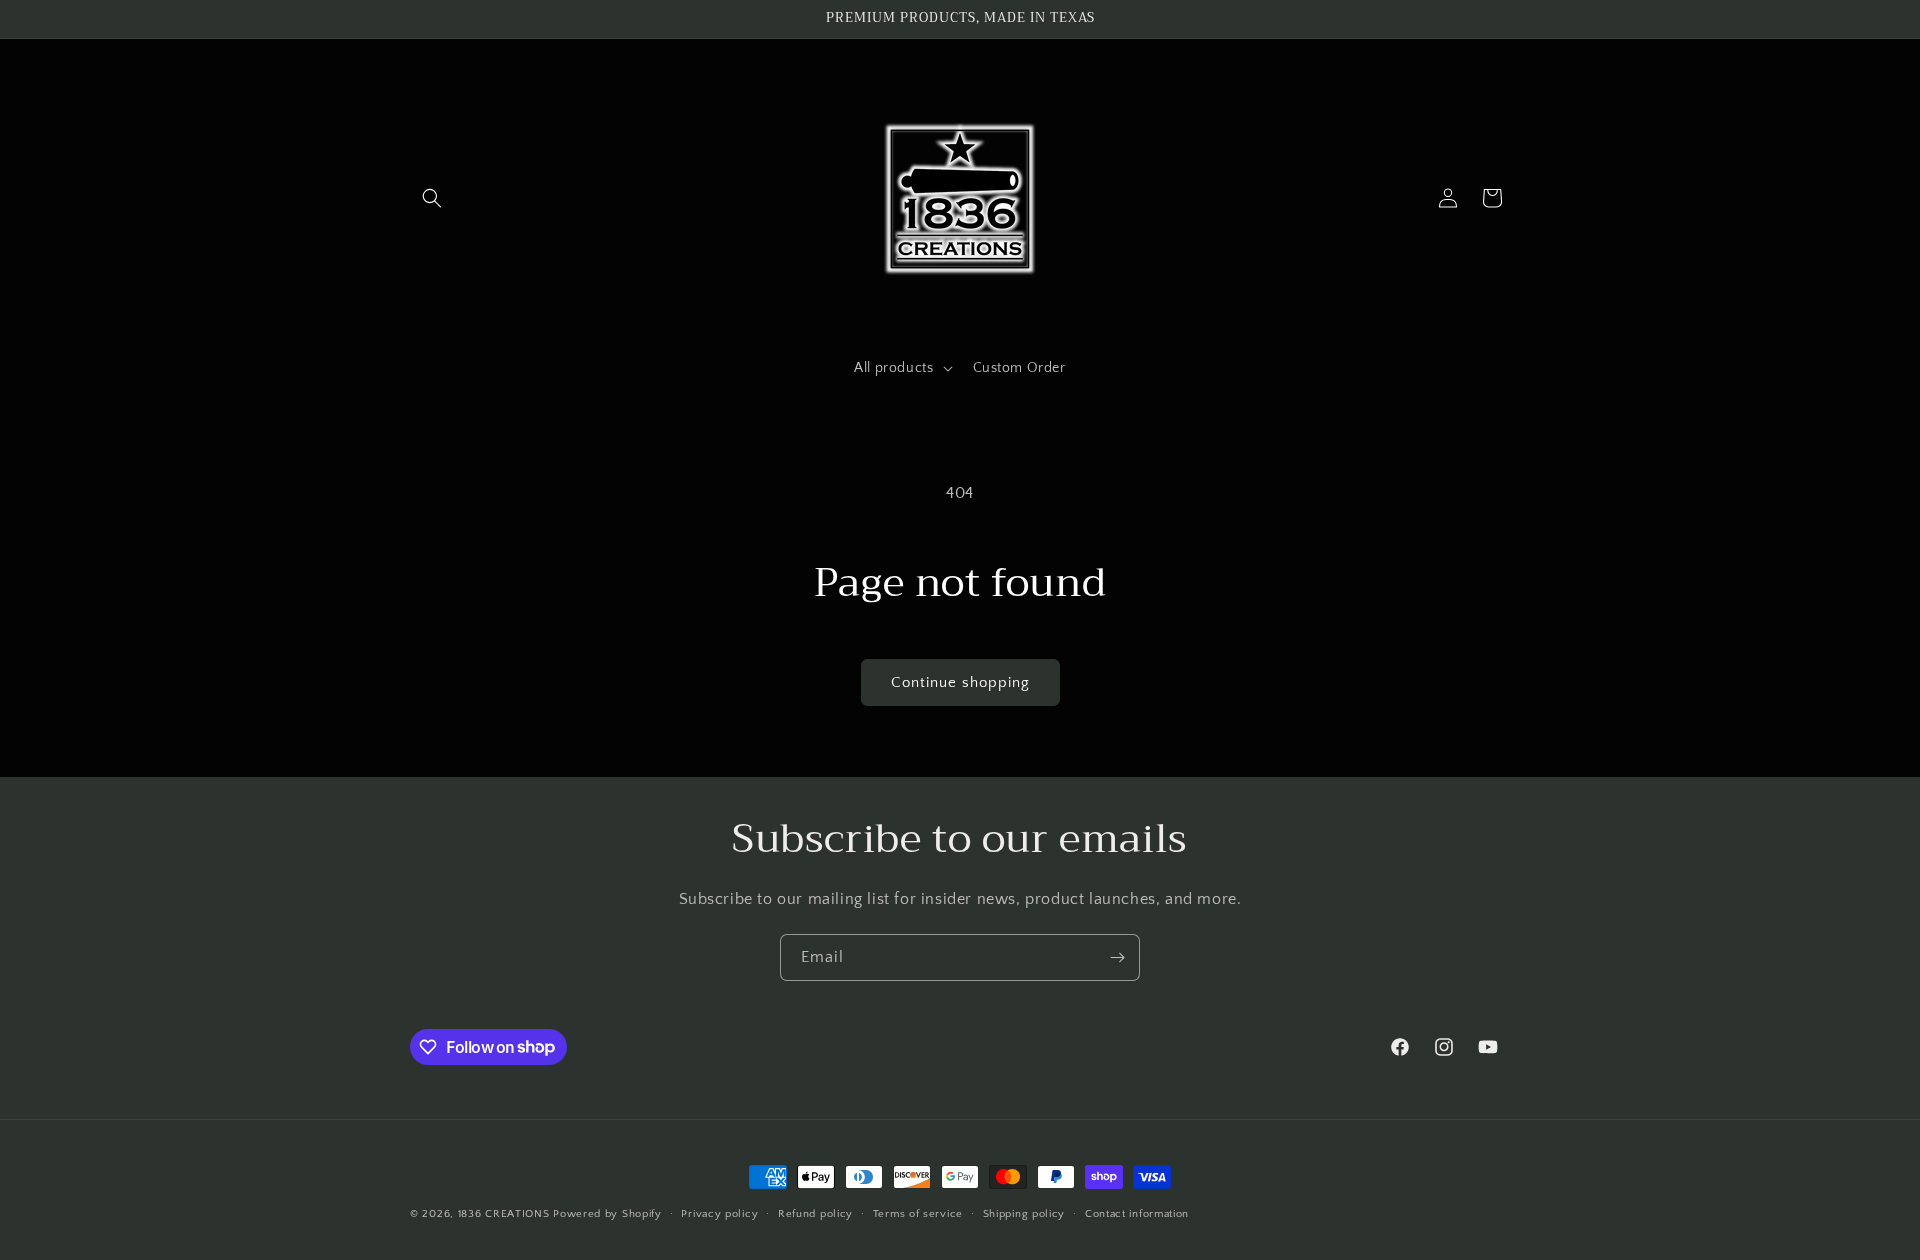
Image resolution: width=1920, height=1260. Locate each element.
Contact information (1137, 1213)
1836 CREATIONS (506, 1214)
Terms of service (918, 1213)
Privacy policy (719, 1213)
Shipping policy (1024, 1213)
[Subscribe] (1117, 957)
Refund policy (815, 1213)
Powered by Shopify (607, 1214)
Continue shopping (960, 682)
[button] (432, 198)
